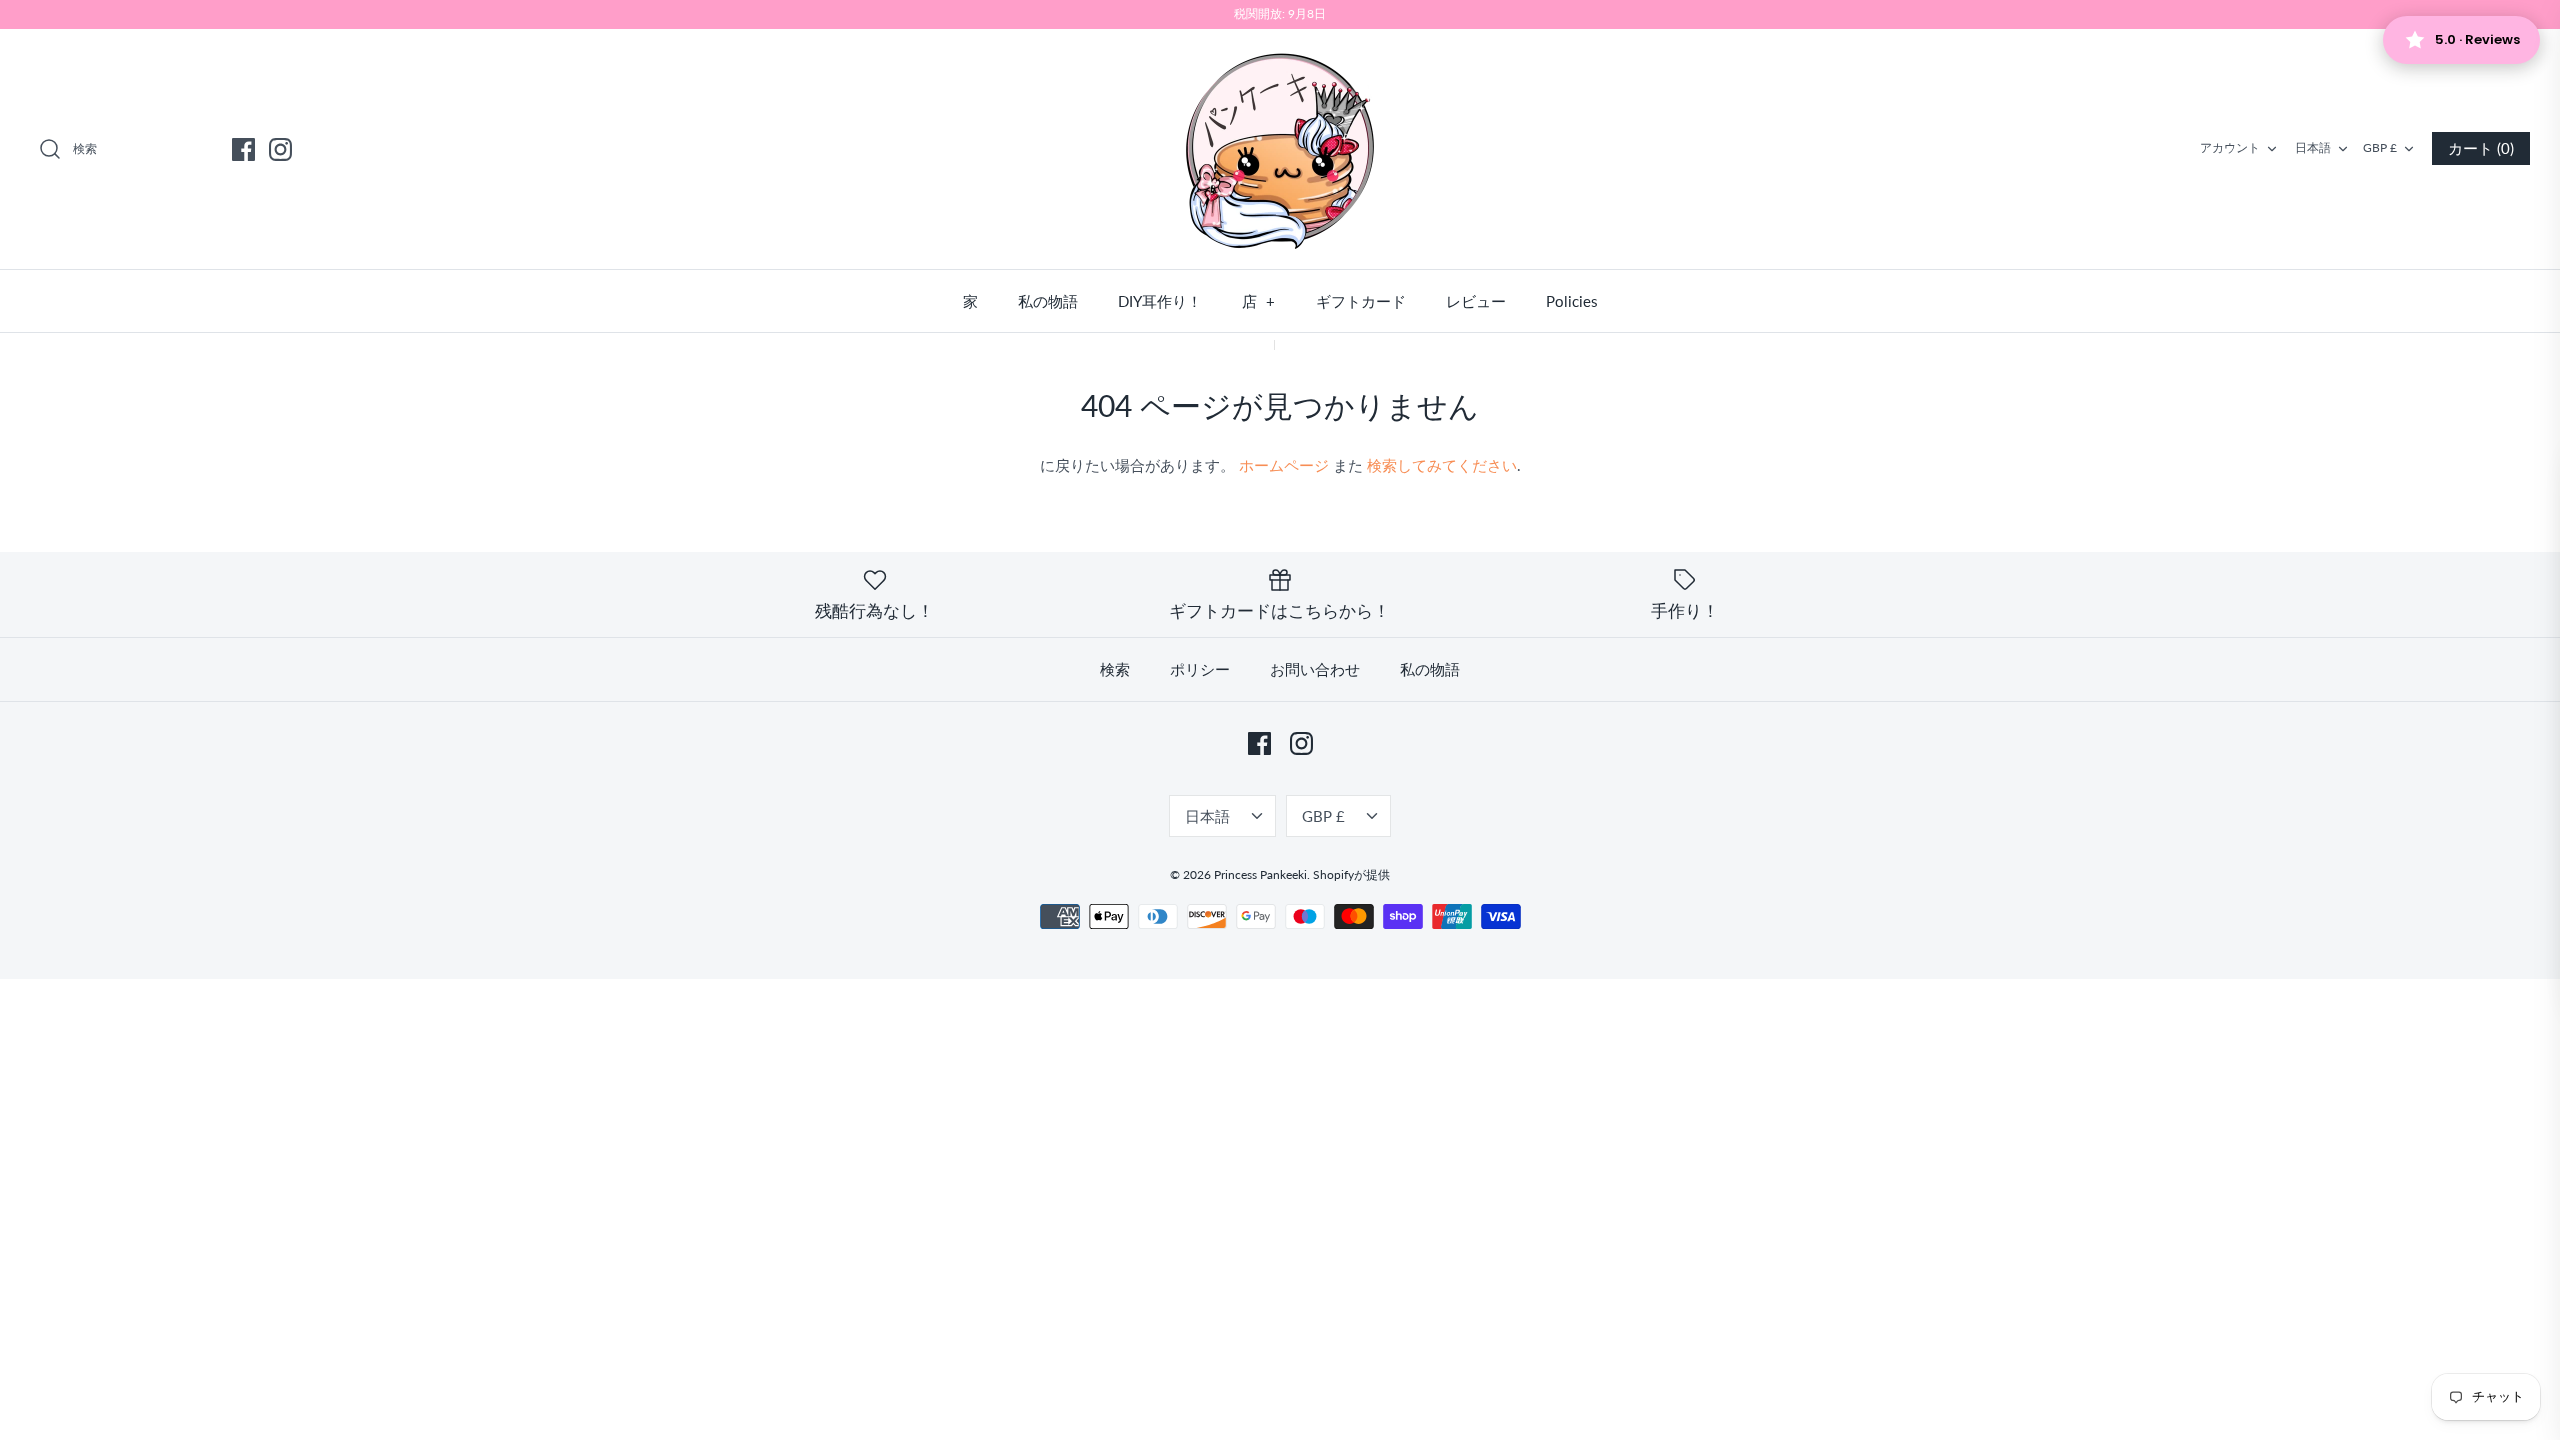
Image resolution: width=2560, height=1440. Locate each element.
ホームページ (1284, 465)
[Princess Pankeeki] (1280, 149)
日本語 (2313, 147)
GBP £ (2380, 147)
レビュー (1476, 301)
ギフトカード (1361, 301)
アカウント (2230, 147)
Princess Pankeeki (1260, 874)
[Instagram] (280, 149)
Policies (1572, 301)
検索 (1115, 669)
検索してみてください (1442, 465)
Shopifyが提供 (1351, 874)
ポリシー (1200, 669)
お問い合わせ (1315, 669)
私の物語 (1048, 301)
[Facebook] (243, 149)
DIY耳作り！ (1160, 301)
